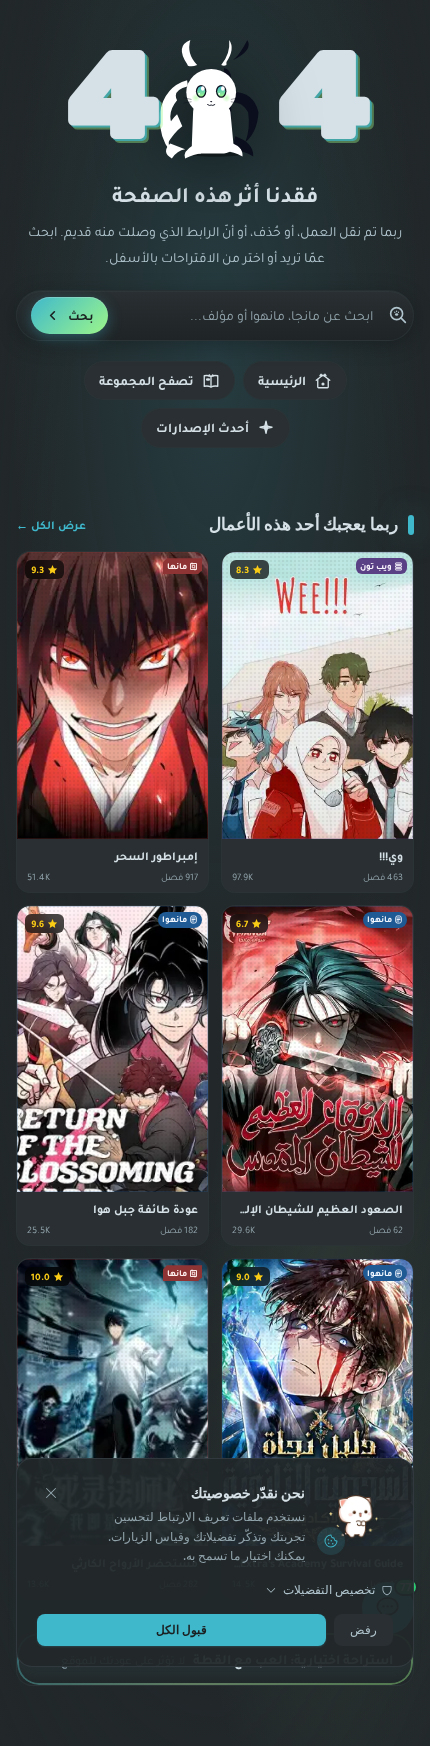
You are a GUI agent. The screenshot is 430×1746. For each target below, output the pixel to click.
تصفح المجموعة (146, 380)
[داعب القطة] (215, 100)
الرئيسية (282, 380)
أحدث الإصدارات (202, 427)
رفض (363, 1628)
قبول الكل (181, 1628)
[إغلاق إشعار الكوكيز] (51, 1493)
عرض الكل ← (51, 525)
